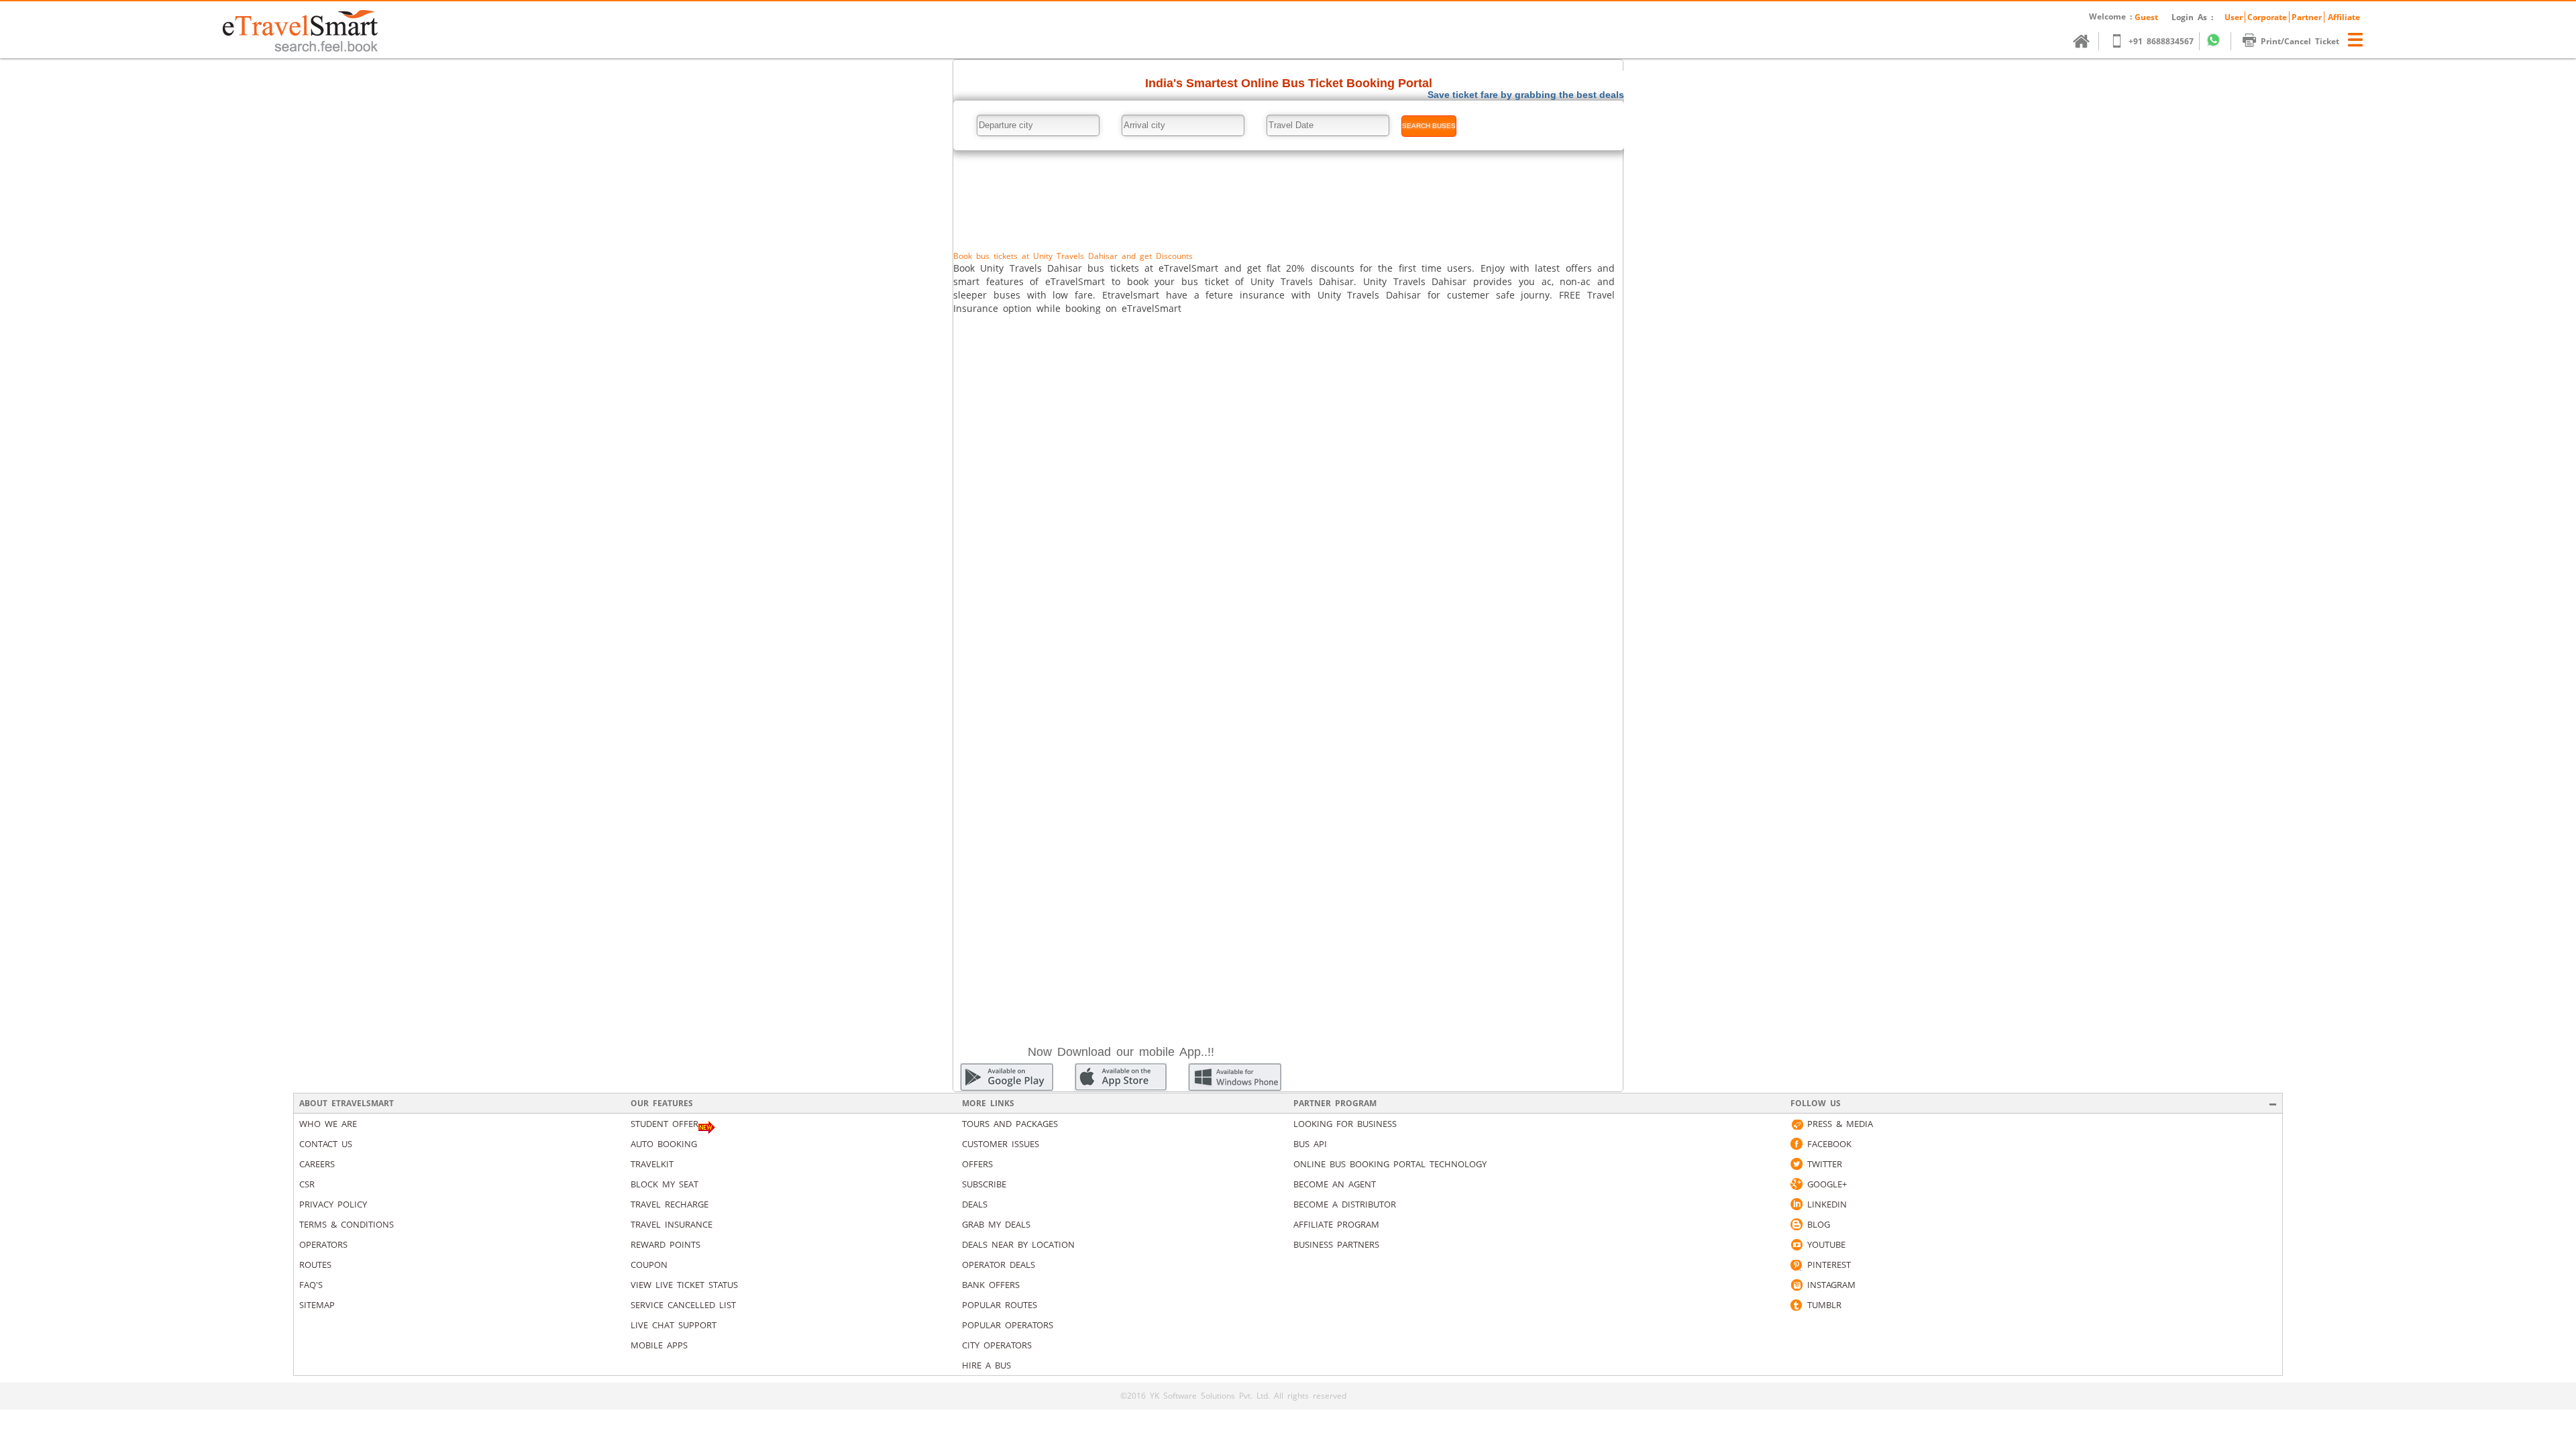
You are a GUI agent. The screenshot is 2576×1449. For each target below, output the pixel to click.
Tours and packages (1010, 1124)
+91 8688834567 (2161, 41)
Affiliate (2344, 17)
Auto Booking (664, 1144)
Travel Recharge (669, 1204)
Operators (323, 1244)
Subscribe (984, 1184)
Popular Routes (1000, 1305)
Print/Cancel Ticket (2300, 41)
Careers (317, 1164)
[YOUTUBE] (1796, 1244)
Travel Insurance (672, 1224)
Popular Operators (1008, 1325)
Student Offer (664, 1124)
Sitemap (317, 1305)
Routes (315, 1265)
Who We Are (328, 1124)
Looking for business (1345, 1124)
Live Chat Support (674, 1325)
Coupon (649, 1265)
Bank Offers (991, 1285)
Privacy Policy (333, 1204)
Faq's (311, 1285)
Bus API (1310, 1144)
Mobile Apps (659, 1345)
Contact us (326, 1144)
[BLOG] (1796, 1224)
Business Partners (1336, 1244)
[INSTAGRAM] (1796, 1285)
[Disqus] (1288, 502)
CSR (307, 1184)
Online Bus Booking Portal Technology (1390, 1164)
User (2234, 17)
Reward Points (665, 1244)
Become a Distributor (1345, 1204)
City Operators (997, 1345)
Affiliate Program (1336, 1224)
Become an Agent (1335, 1184)
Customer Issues (1001, 1144)
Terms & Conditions (346, 1224)
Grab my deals (996, 1224)
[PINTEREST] (1796, 1265)
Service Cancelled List (683, 1305)
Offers (977, 1164)
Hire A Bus (986, 1365)
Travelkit (652, 1164)
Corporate (2267, 17)
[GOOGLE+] (1796, 1184)
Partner (2307, 17)
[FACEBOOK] (1796, 1144)
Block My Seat (664, 1184)
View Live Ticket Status (684, 1285)
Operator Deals (999, 1265)
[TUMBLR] (1796, 1305)
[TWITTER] (1796, 1164)
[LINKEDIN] (1796, 1204)
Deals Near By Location (1018, 1244)
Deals (975, 1204)
